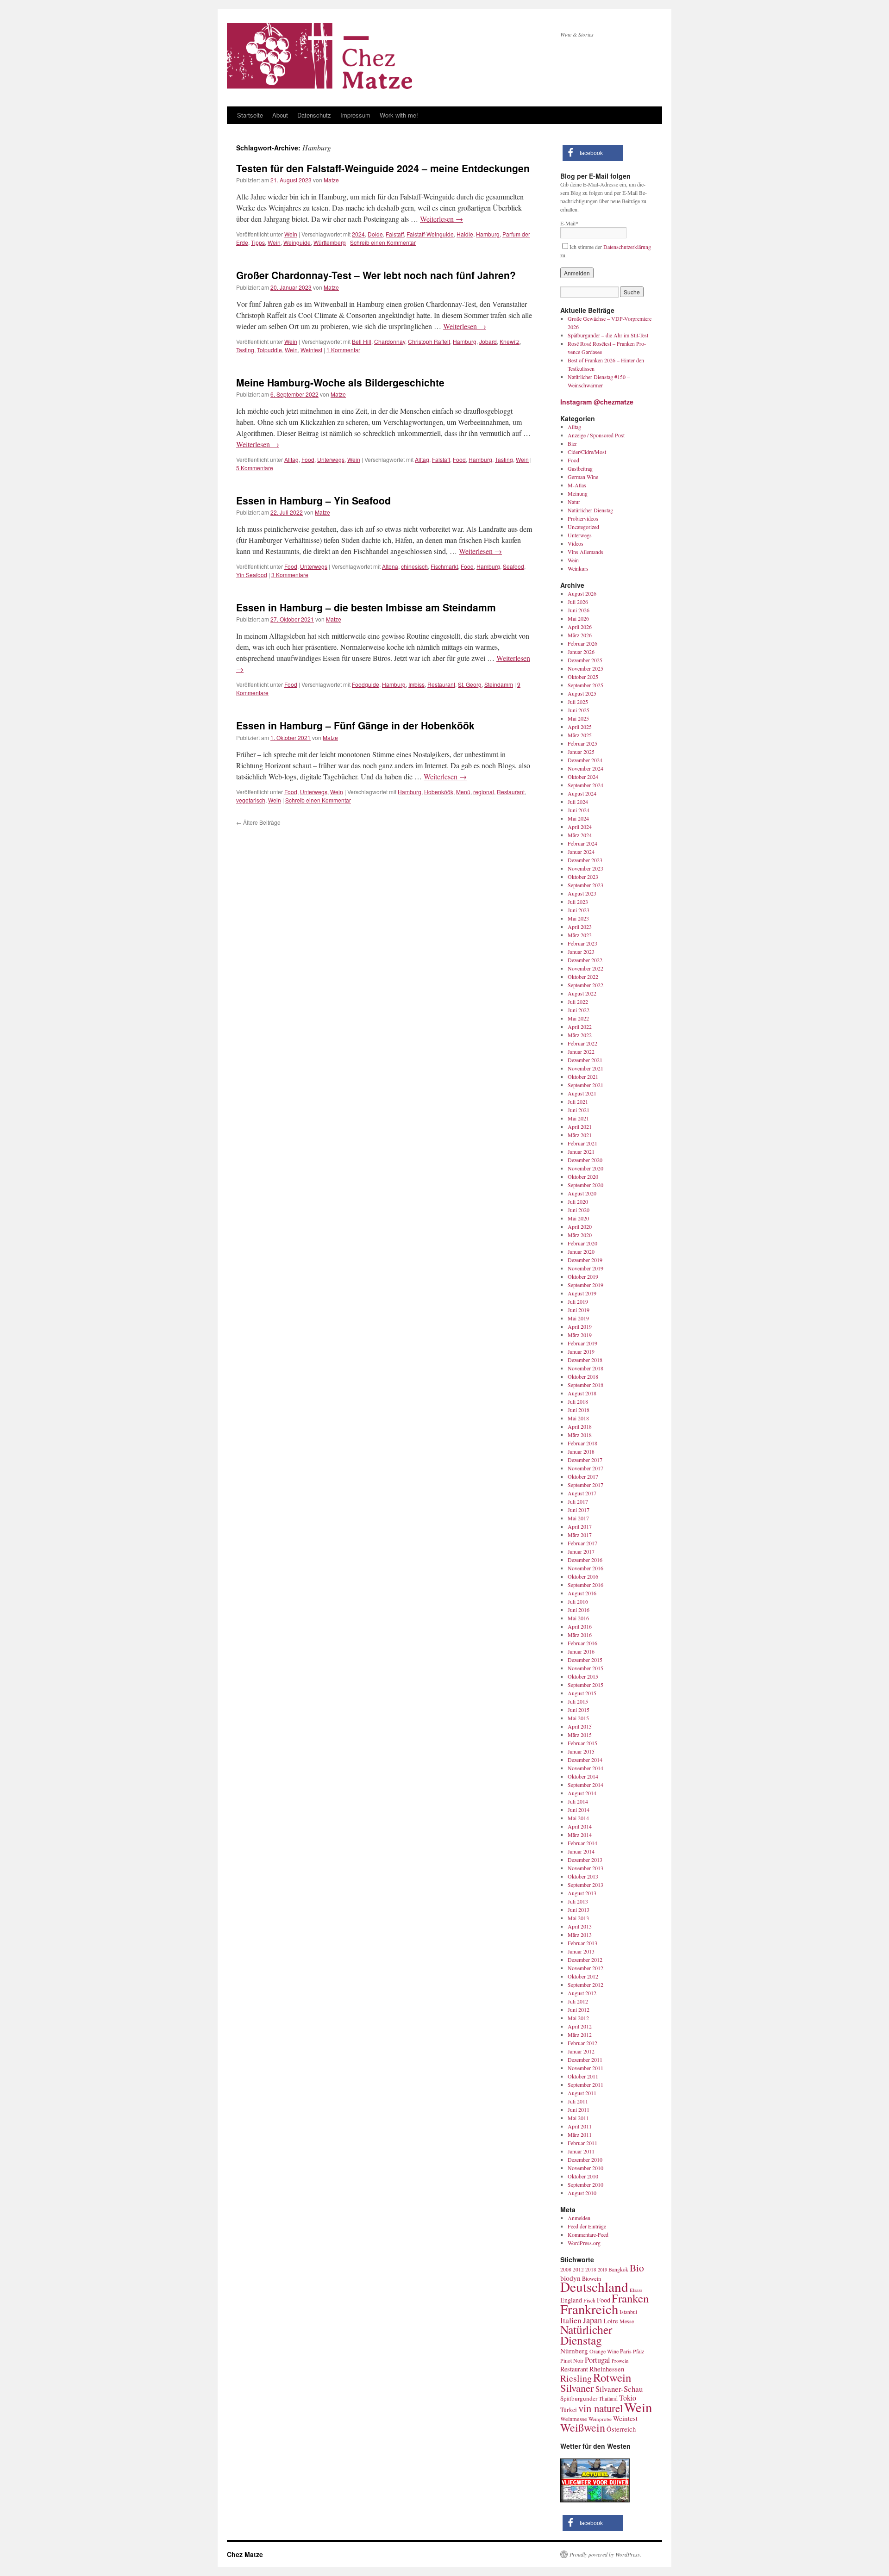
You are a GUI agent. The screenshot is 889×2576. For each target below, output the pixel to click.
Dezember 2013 (585, 1860)
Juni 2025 (579, 710)
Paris (626, 2351)
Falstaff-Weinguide (430, 234)
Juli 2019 (578, 1301)
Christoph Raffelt (429, 341)
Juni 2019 (579, 1310)
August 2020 (582, 1193)
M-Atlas (577, 485)
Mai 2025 (578, 718)
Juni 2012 (579, 2010)
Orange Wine (604, 2351)
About (280, 115)
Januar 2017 (581, 1551)
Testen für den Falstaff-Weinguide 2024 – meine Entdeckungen (383, 168)
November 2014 (585, 1768)
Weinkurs (578, 568)
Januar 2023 (581, 952)
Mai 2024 (578, 818)
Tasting (245, 350)
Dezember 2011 (585, 2060)
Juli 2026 (578, 602)
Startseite (250, 115)
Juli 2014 (578, 1801)
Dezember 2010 (585, 2159)
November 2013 (585, 1868)
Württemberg (330, 242)
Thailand (608, 2399)
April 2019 (580, 1326)
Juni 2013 (579, 1910)
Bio (637, 2268)
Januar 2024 (581, 852)
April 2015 (580, 1726)
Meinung (578, 493)
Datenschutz (314, 115)
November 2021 (585, 1068)
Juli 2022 (578, 1002)
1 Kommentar (343, 350)
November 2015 (585, 1668)
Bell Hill (362, 341)
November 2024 (585, 768)
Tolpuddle (269, 350)
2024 (358, 234)
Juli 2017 (578, 1501)
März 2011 (580, 2134)
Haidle (465, 234)
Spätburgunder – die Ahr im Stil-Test (608, 335)
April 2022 (580, 1027)
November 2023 (585, 868)
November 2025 (585, 668)
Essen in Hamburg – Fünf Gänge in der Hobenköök (355, 725)
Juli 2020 (578, 1201)
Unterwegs (331, 459)
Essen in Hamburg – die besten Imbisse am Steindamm (366, 607)
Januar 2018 (581, 1451)
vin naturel (601, 2408)
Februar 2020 (582, 1243)
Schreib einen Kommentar (383, 242)
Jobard (488, 341)
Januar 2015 (581, 1751)
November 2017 (585, 1468)
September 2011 (585, 2084)
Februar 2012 (582, 2043)
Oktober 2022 (583, 977)
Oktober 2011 (583, 2076)
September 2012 (585, 1985)
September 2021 (585, 1085)
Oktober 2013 (583, 1876)
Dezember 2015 (585, 1660)
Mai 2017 (578, 1518)
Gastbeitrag (580, 468)
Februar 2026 (582, 643)
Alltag (291, 459)
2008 (566, 2269)
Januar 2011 (581, 2151)
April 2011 (580, 2126)
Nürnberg (574, 2351)
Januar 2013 (581, 1951)
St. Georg (470, 684)
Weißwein (583, 2427)
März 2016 (580, 1635)
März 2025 (580, 735)
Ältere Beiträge (258, 822)
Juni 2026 (579, 610)
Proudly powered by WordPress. (605, 2554)
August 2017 (582, 1493)
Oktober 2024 (583, 777)
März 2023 (580, 935)
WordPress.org (584, 2243)
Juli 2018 (578, 1401)
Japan (592, 2320)
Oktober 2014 (583, 1776)
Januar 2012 (581, 2051)
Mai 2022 (578, 1018)
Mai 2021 (578, 1118)
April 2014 (580, 1826)
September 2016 (585, 1585)
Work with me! (399, 115)
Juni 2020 (579, 1210)
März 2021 (580, 1135)
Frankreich (589, 2309)
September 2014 (585, 1785)
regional (484, 792)
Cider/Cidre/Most (587, 452)
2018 (591, 2269)
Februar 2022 (582, 1043)
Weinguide (297, 242)
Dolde (375, 234)
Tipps (258, 242)
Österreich (621, 2429)
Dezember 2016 (585, 1560)
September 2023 (585, 885)
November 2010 (585, 2168)
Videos (576, 543)
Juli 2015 (578, 1701)
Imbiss (416, 684)
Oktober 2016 (583, 1576)
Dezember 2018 (585, 1360)
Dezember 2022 (585, 960)
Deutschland (594, 2287)
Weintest (311, 350)
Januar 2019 (581, 1351)
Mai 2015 (578, 1718)
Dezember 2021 (585, 1060)
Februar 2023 (582, 943)
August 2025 (582, 693)
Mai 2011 (578, 2118)
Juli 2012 (578, 2001)
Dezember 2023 (585, 860)
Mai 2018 (578, 1418)
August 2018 (582, 1393)
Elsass (636, 2290)
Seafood (513, 566)
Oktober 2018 (583, 1376)
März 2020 (580, 1235)
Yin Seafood (252, 575)
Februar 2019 (582, 1343)
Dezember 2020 (585, 1160)
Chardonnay (390, 341)
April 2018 (580, 1426)
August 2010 (582, 2193)
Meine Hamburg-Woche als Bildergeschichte (340, 382)
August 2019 (582, 1293)
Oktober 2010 (583, 2176)
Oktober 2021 (583, 1076)
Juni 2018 (579, 1410)
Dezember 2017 (585, 1460)
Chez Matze (245, 2554)
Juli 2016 (578, 1601)
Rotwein (612, 2377)
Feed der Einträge (587, 2226)
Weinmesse (574, 2419)
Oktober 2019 (583, 1276)
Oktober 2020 (583, 1176)
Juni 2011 (579, 2109)
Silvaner (577, 2388)
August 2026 (582, 593)
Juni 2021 (579, 1110)
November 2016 (585, 1568)
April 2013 (580, 1926)
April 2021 (580, 1126)
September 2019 (585, 1285)
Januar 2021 (581, 1151)
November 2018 (585, 1368)
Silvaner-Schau (619, 2389)
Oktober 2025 (583, 677)
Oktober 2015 (583, 1676)
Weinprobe (600, 2419)
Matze (331, 180)
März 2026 (580, 635)
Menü (463, 792)
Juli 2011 (578, 2101)
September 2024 (585, 785)
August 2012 (582, 1993)
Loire (611, 2321)
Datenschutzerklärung (627, 247)
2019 (602, 2270)
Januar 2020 (581, 1251)
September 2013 (585, 1885)
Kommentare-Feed (588, 2234)
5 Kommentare (255, 468)
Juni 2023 (579, 910)
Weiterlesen (441, 219)
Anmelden (579, 2218)
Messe (627, 2321)
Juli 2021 (578, 1101)
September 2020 (585, 1185)
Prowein (620, 2361)
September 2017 (585, 1485)
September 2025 (585, 685)
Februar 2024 (582, 843)
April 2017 (580, 1526)
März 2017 (580, 1535)
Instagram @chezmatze (597, 402)
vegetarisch (251, 800)
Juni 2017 (579, 1510)
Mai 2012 (578, 2018)
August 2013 (582, 1893)
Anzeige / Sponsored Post (596, 435)
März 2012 (580, 2035)
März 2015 (580, 1735)
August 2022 (582, 993)
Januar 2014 (581, 1851)
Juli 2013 (578, 1901)
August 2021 (582, 1093)
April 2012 (580, 2026)
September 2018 (585, 1385)
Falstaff (395, 234)
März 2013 (580, 1935)
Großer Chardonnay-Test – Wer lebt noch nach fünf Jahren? (376, 275)
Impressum (355, 115)
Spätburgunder (579, 2398)
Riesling (576, 2378)
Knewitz (510, 341)
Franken (630, 2298)
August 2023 (582, 893)
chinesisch (414, 566)
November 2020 (585, 1168)
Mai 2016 (578, 1618)
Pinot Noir (572, 2360)
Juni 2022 (579, 1010)
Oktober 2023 (583, 877)
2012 (578, 2269)
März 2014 (580, 1835)
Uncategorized (583, 527)
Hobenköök (439, 792)
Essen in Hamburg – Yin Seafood (313, 500)
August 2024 (582, 793)
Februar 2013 (582, 1943)
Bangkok (618, 2269)
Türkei (569, 2410)
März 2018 (580, 1435)
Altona (390, 566)
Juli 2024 (578, 802)
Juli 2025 (578, 702)
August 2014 (582, 1793)
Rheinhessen (607, 2369)
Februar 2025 (582, 743)
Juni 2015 (579, 1710)
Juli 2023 (578, 902)
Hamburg (488, 234)
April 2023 (580, 927)
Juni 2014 (579, 1810)
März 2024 (580, 835)
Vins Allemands (585, 552)
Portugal (598, 2360)
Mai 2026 (578, 618)
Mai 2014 (578, 1818)
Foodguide (366, 684)
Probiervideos (583, 518)
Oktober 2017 (583, 1476)
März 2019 (580, 1335)
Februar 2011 (582, 2143)
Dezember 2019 (585, 1260)
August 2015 (582, 1693)
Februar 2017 (582, 1543)
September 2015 (585, 1685)
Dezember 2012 (585, 1960)
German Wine (583, 477)
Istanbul (628, 2312)
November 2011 (585, 2068)
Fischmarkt (444, 566)
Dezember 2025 (585, 660)
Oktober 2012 (583, 1976)
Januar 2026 (581, 652)
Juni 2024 (579, 810)
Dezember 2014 (585, 1760)
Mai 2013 (578, 1918)
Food (308, 459)
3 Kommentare (290, 575)
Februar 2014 (582, 1843)
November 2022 (585, 968)
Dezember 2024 (585, 760)
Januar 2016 (581, 1651)
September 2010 (585, 2184)
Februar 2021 (582, 1143)
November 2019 (585, 1268)
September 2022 (585, 985)
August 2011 (582, 2093)
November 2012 (585, 1968)
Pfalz (639, 2351)
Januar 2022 (581, 1052)
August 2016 (582, 1593)
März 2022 (580, 1035)
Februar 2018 (582, 1443)
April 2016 (580, 1626)
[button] (593, 153)
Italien (571, 2320)
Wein (291, 234)
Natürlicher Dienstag (590, 510)
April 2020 (580, 1226)
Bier (572, 443)
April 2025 (580, 727)
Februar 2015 (582, 1743)
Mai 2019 (578, 1318)
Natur (574, 502)
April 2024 (580, 827)
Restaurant (441, 684)
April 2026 (580, 627)
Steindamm (499, 684)
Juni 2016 (579, 1610)
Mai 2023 (578, 918)
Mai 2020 (578, 1218)
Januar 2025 (581, 752)
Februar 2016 (582, 1643)
